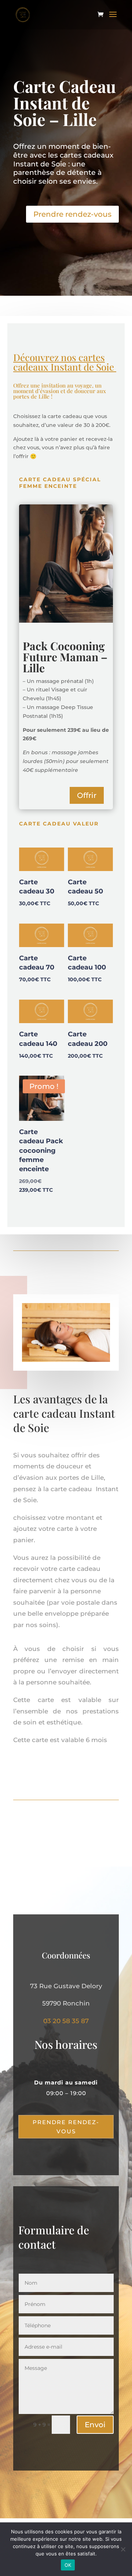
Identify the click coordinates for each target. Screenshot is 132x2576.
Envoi (95, 2425)
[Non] (123, 2549)
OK (68, 2565)
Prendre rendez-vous (72, 214)
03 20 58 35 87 (66, 2021)
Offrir (87, 795)
